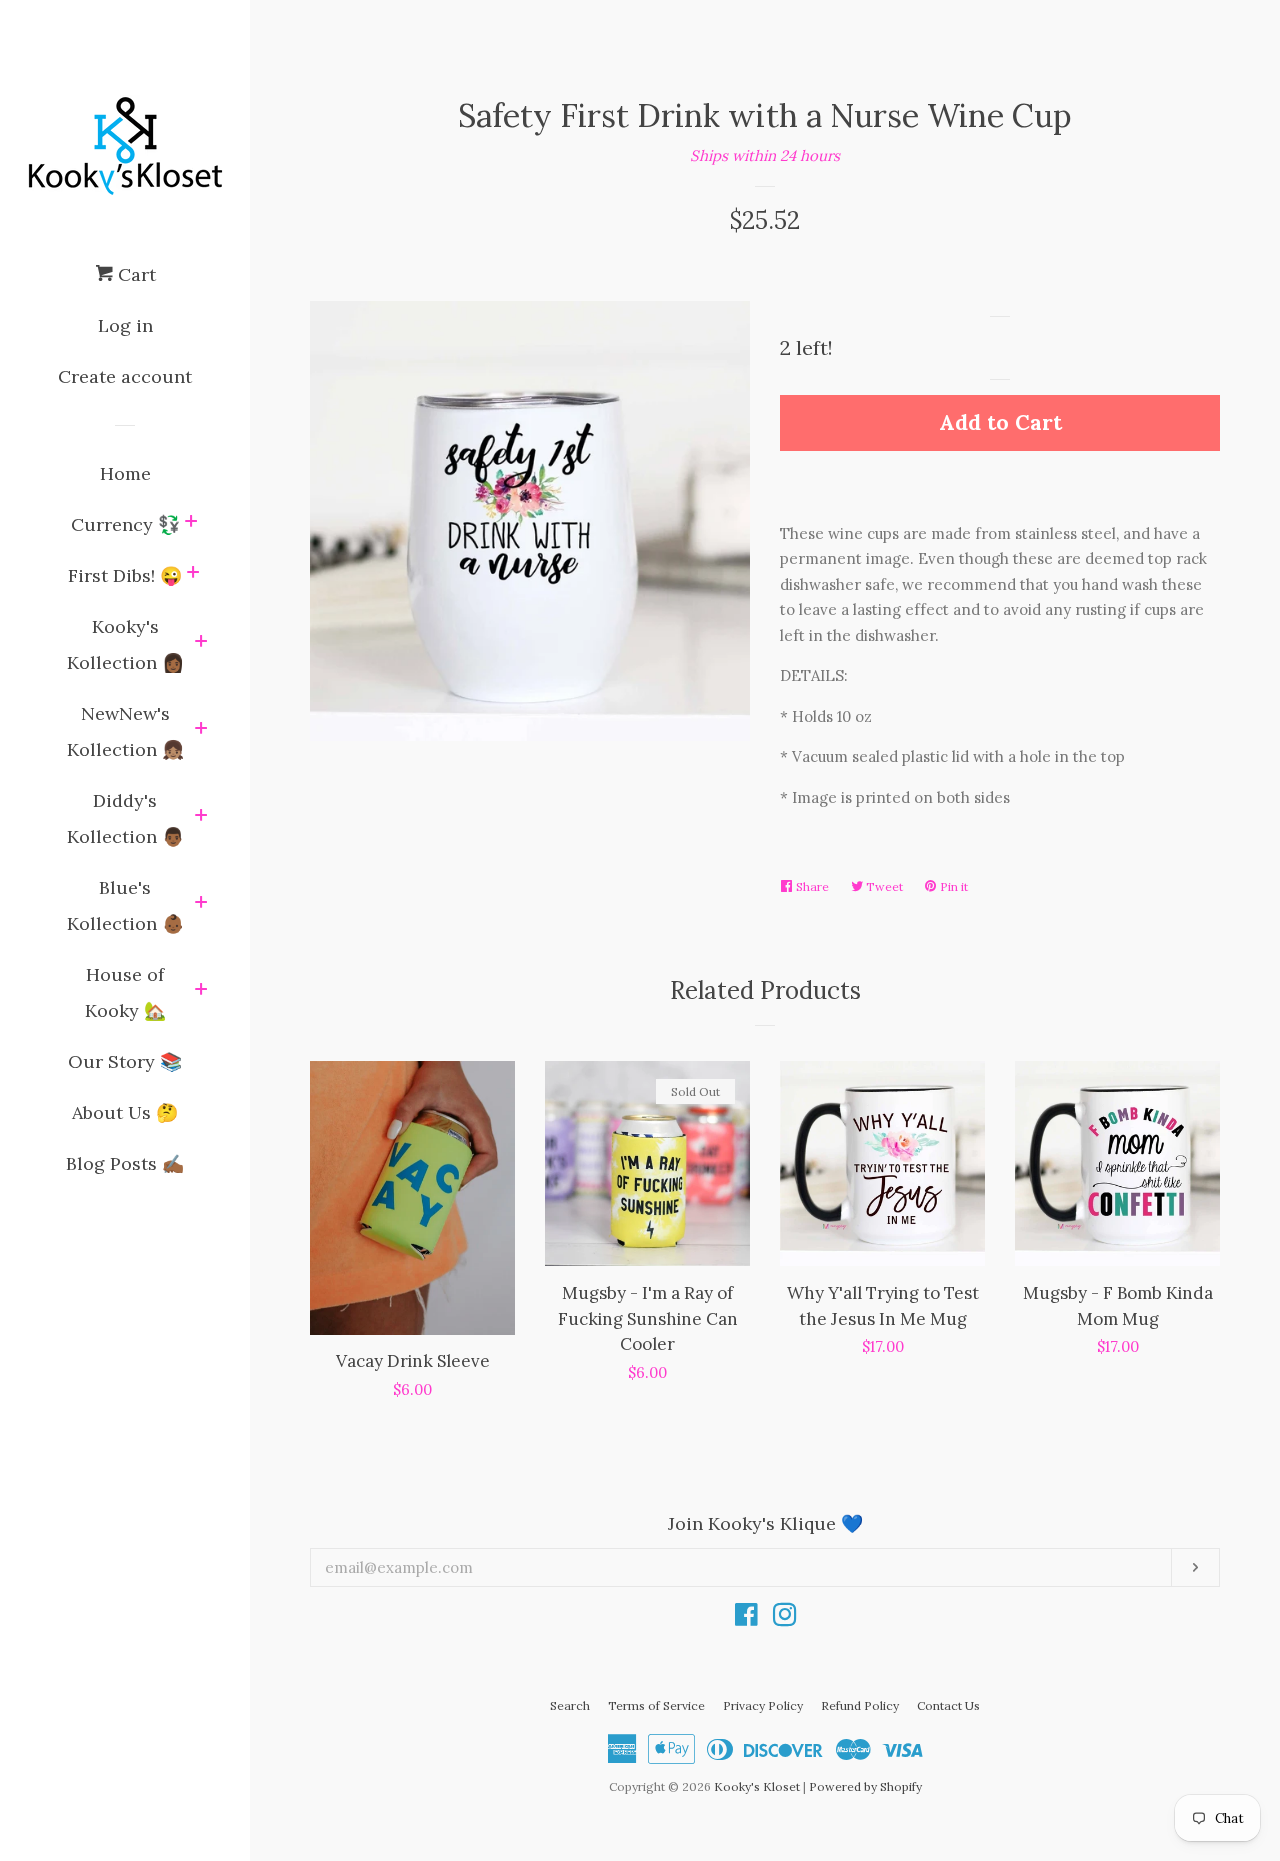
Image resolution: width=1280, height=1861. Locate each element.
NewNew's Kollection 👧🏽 (125, 731)
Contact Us (948, 1705)
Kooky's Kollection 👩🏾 (125, 644)
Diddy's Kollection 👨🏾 (125, 818)
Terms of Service (656, 1705)
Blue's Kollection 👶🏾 (125, 905)
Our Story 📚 (125, 1061)
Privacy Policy (763, 1705)
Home (125, 473)
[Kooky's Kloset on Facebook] (746, 1618)
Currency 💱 (125, 524)
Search (570, 1705)
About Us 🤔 (125, 1112)
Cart (134, 274)
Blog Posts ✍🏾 (125, 1163)
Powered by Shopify (865, 1786)
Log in (125, 325)
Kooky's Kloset (757, 1786)
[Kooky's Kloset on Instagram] (785, 1618)
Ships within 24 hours (765, 155)
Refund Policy (860, 1705)
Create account (125, 376)
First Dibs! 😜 (125, 575)
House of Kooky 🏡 (125, 992)
